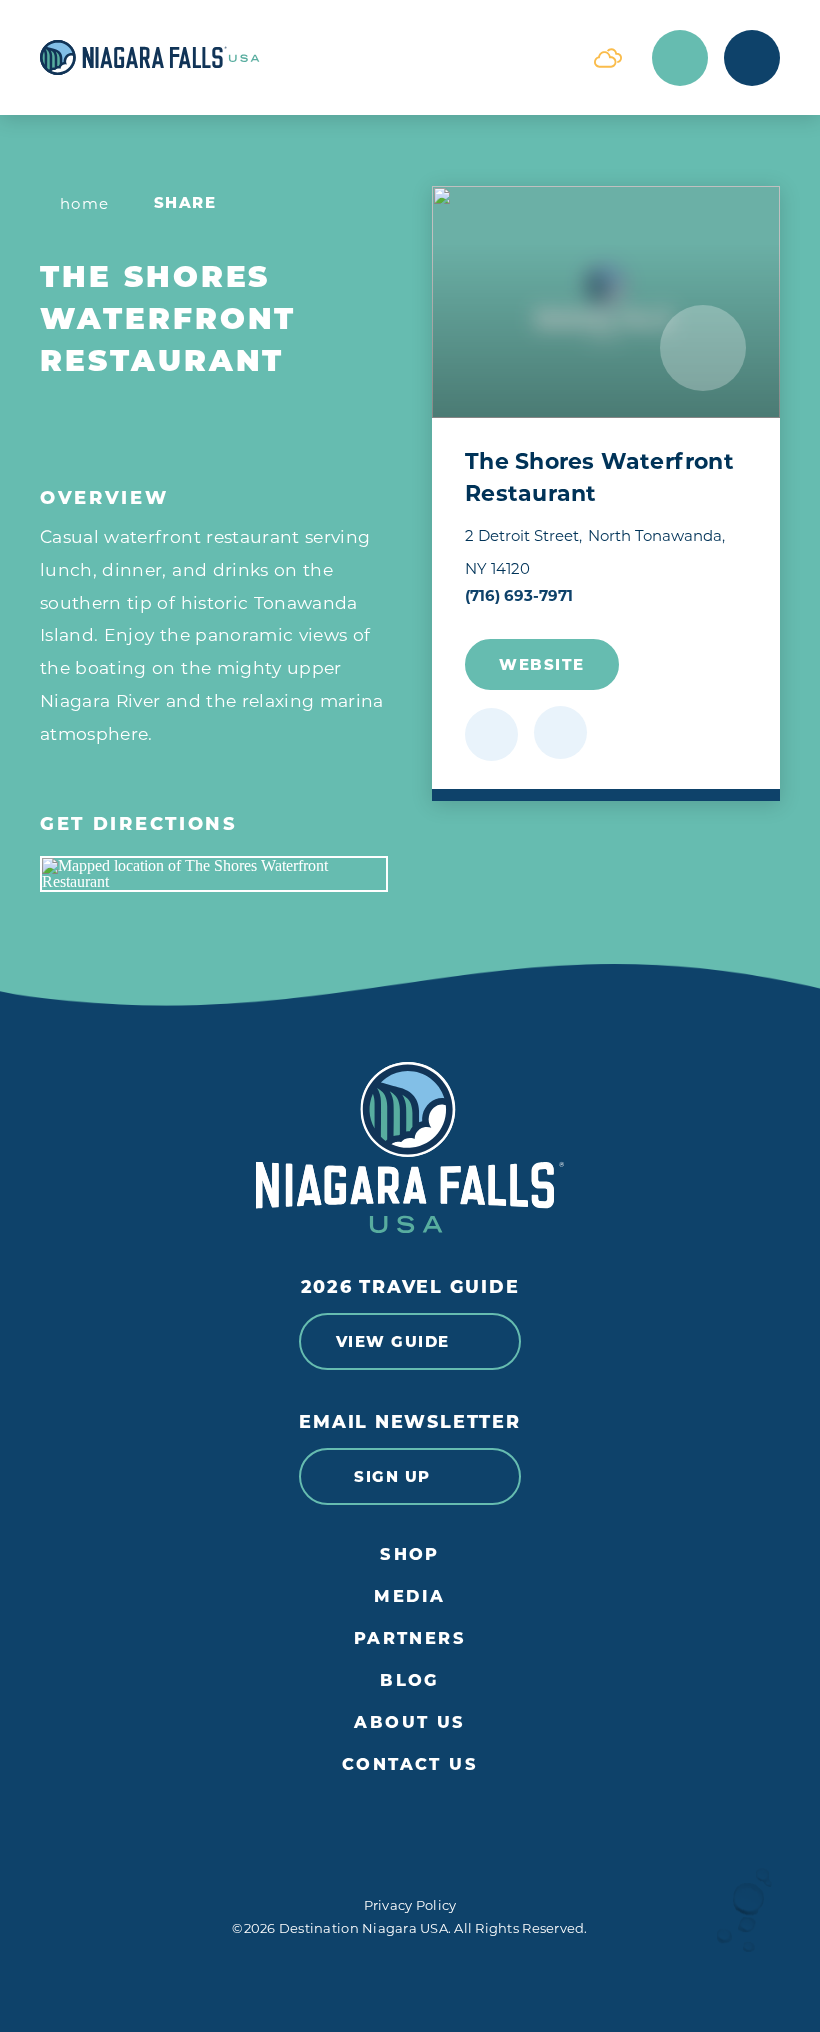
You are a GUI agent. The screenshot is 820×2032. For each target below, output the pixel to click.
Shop (410, 1554)
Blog (410, 1680)
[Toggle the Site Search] (680, 58)
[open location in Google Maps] (214, 874)
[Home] (302, 57)
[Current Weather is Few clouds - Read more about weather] (608, 58)
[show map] (560, 732)
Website (542, 664)
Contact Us (410, 1764)
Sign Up (392, 1476)
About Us (410, 1722)
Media (409, 1596)
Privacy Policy (410, 1905)
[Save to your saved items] (491, 734)
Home (85, 203)
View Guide (393, 1341)
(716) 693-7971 (519, 595)
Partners (410, 1638)
